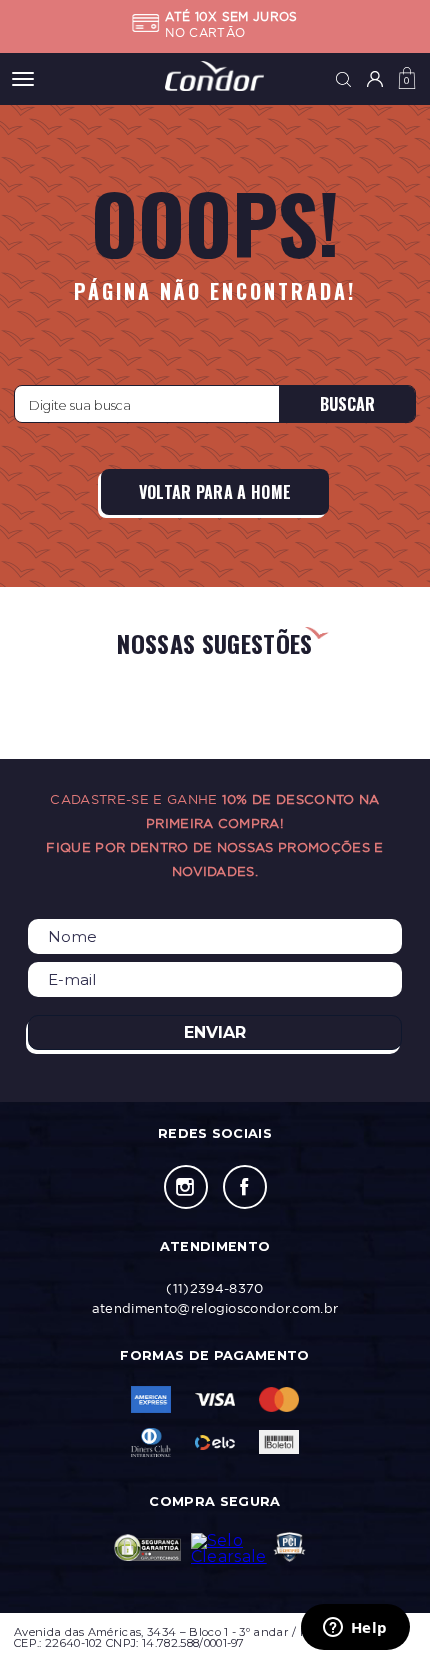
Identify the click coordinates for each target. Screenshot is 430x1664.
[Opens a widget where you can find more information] (355, 1629)
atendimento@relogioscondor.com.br (215, 1308)
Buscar (347, 404)
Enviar (215, 1032)
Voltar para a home (215, 492)
